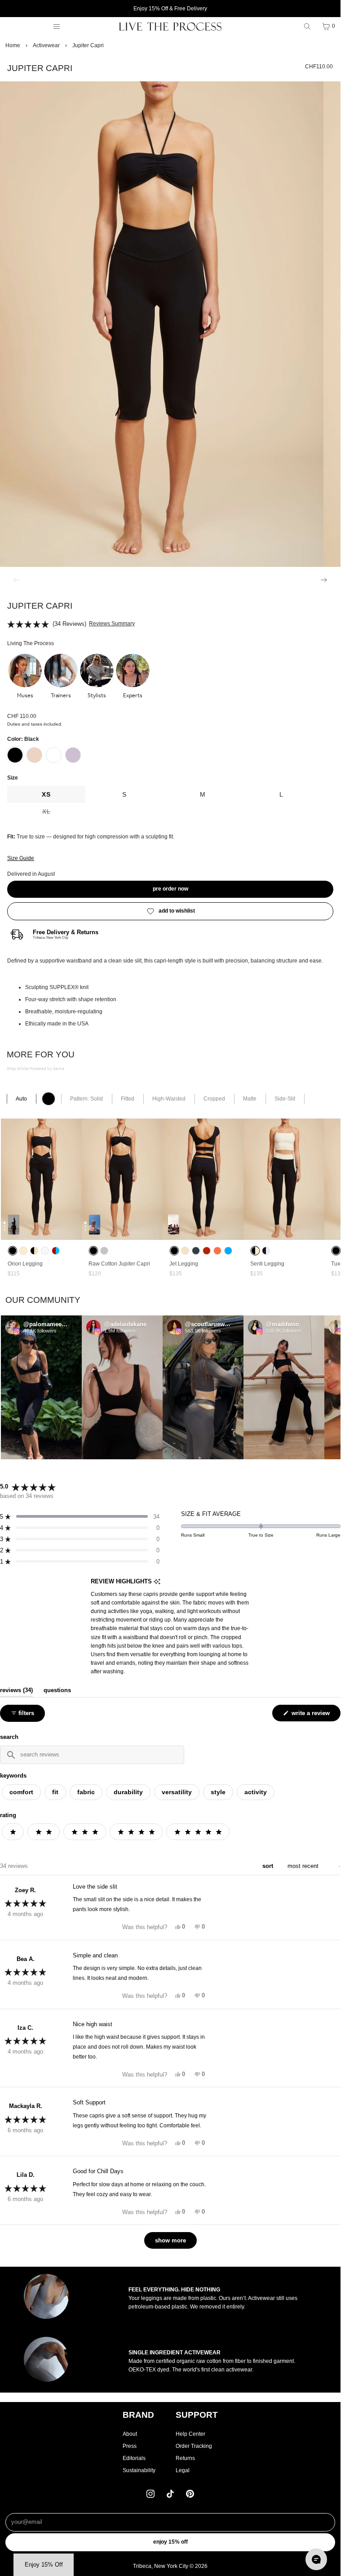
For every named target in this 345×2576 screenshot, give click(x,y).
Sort (269, 1866)
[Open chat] (316, 2559)
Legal (183, 2470)
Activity (256, 1792)
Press (130, 2446)
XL (64, 814)
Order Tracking (194, 2446)
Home (13, 45)
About (130, 2434)
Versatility (177, 1792)
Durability (128, 1792)
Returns (185, 2458)
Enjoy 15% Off (170, 2542)
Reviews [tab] (16, 1690)
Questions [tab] (57, 1690)
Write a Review (312, 1715)
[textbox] (92, 1755)
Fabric (86, 1792)
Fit (55, 1792)
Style (218, 1792)
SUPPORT (197, 2415)
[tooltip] (157, 1582)
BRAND (138, 2415)
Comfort (21, 1792)
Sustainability (139, 2470)
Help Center (190, 2434)
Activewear (46, 45)
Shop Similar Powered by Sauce (35, 1069)
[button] (25, 677)
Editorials (134, 2458)
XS (46, 794)
